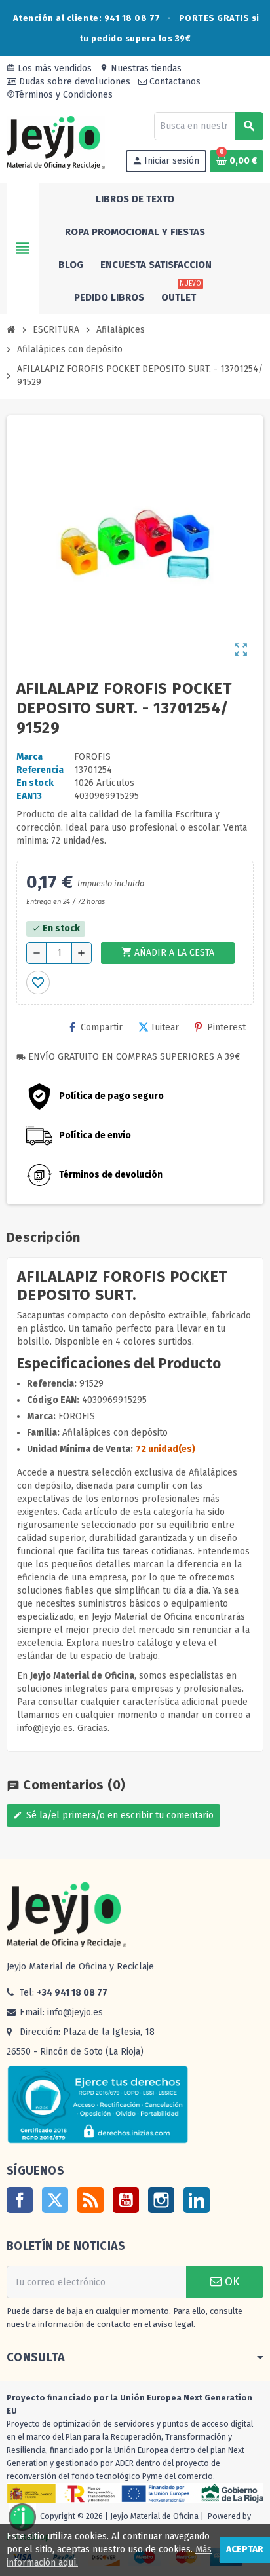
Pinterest (226, 1027)
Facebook (20, 2200)
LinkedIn (197, 2200)
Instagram (161, 2200)
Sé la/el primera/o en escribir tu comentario (113, 1815)
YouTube (126, 2200)
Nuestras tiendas (141, 68)
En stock (35, 783)
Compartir (102, 1027)
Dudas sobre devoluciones (73, 82)
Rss (90, 2200)
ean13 (29, 796)
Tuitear (165, 1027)
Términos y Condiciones (60, 95)
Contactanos (174, 82)
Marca (29, 757)
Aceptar (245, 2549)
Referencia (40, 770)
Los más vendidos (49, 68)
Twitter (55, 2200)
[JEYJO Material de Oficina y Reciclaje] (56, 142)
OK (230, 2282)
